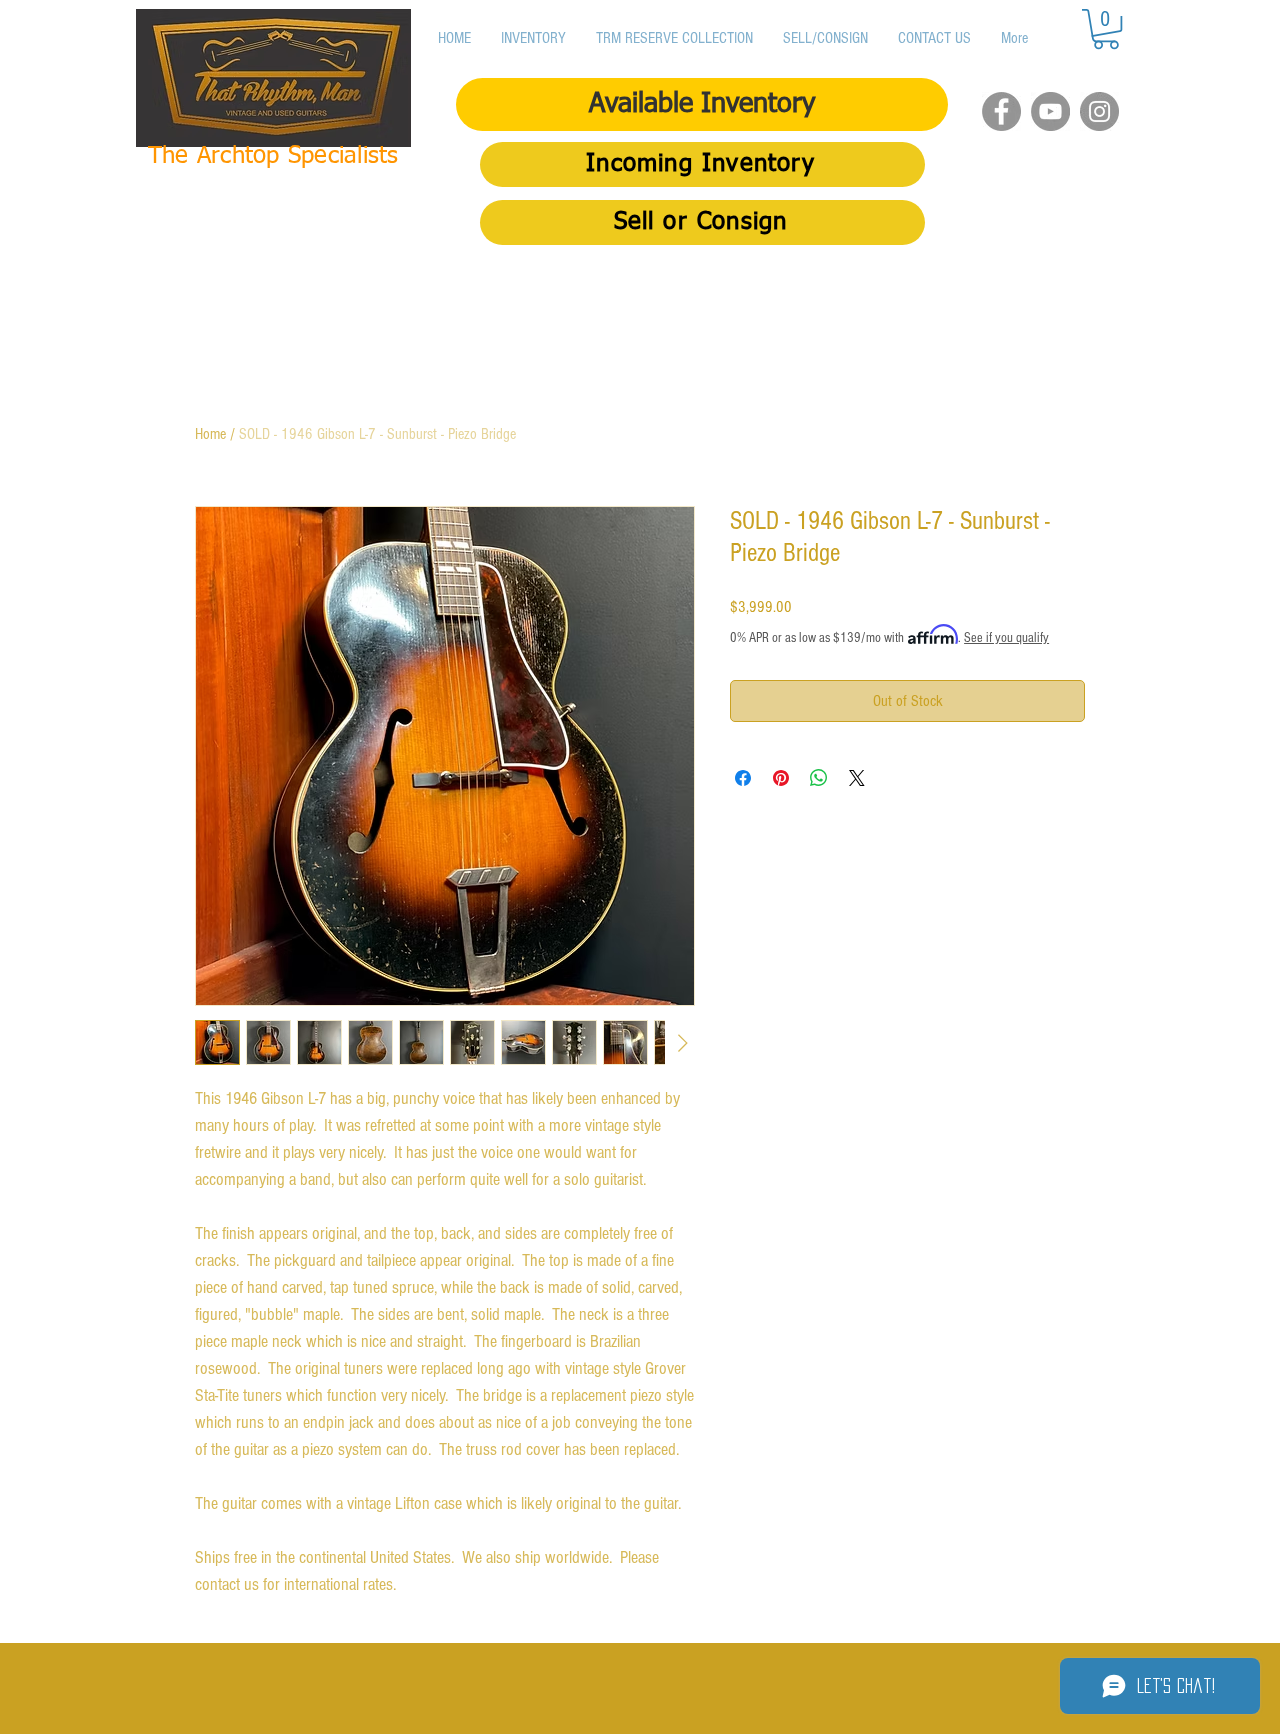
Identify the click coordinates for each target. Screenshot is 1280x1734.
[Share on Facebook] (743, 778)
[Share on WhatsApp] (819, 778)
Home (210, 434)
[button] (1106, 29)
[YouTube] (1050, 111)
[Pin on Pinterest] (781, 778)
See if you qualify (1006, 638)
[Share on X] (857, 778)
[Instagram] (1099, 111)
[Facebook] (1001, 111)
